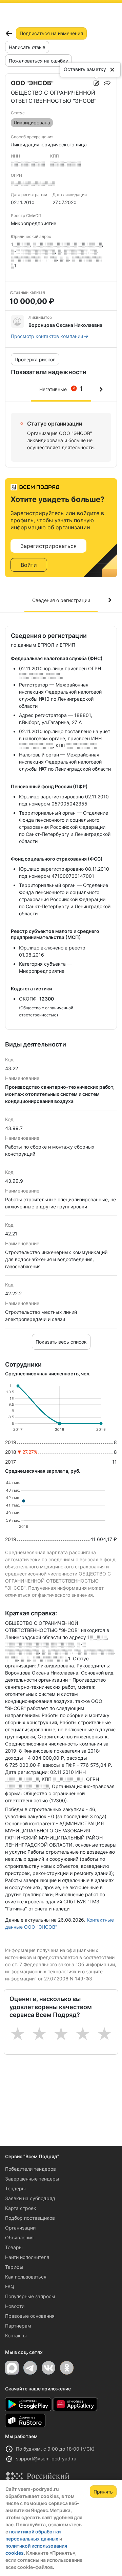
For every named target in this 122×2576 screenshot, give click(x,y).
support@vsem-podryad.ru (46, 2459)
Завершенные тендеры (32, 2179)
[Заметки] (96, 83)
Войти (29, 565)
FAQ (10, 2286)
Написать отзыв (27, 47)
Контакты (16, 2336)
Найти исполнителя (27, 2257)
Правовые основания (30, 2316)
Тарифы (14, 2267)
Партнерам (18, 2326)
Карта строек (21, 2208)
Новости (15, 2306)
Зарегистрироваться (48, 546)
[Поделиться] (107, 83)
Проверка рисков (35, 359)
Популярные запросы (30, 2296)
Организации (20, 2228)
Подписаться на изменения (51, 33)
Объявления (19, 2237)
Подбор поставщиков (30, 2218)
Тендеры (15, 2188)
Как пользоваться (26, 2277)
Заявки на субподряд (30, 2198)
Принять (103, 2492)
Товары (14, 2247)
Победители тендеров (30, 2169)
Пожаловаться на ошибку (38, 61)
